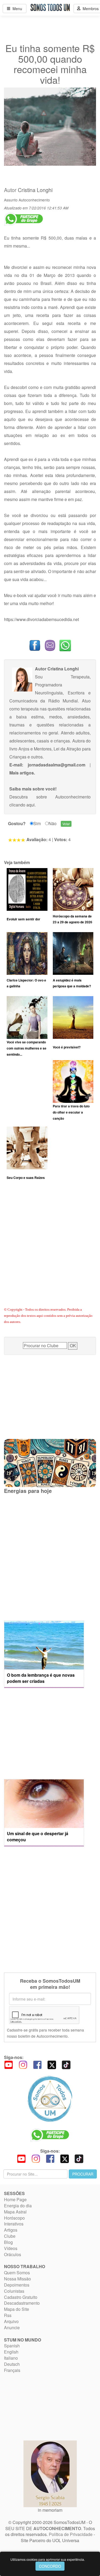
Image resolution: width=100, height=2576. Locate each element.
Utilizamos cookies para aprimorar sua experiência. (48, 2559)
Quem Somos (17, 2273)
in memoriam (50, 2510)
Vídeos (11, 2248)
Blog (8, 2242)
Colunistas (14, 2291)
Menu (16, 9)
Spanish (12, 2346)
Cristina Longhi (35, 190)
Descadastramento (22, 2303)
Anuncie (12, 2327)
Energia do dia (18, 2206)
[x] (52, 2064)
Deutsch (12, 2364)
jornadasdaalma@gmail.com (57, 765)
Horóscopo (14, 2218)
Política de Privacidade (71, 2534)
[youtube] (9, 2064)
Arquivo (11, 2321)
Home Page (15, 2199)
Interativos (14, 2224)
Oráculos (13, 2254)
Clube (10, 2236)
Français (12, 2370)
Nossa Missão (17, 2279)
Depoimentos (17, 2285)
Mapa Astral (15, 2212)
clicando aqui (22, 805)
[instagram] (23, 2064)
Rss (8, 2315)
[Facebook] (37, 2064)
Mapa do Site (17, 2309)
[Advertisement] (50, 1250)
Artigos (11, 2230)
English (11, 2352)
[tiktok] (66, 2064)
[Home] (50, 2099)
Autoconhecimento (34, 200)
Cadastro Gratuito (21, 2297)
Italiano (11, 2358)
